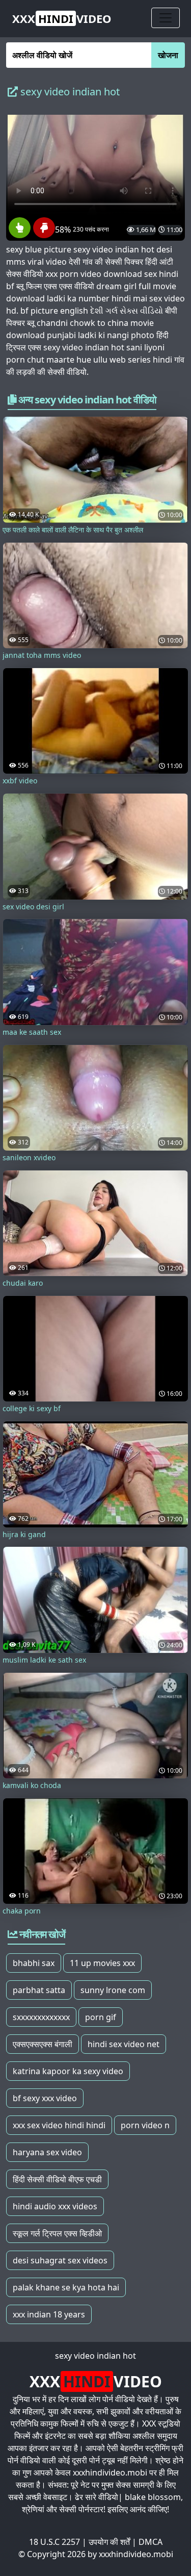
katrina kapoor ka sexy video (68, 2071)
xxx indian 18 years (49, 2314)
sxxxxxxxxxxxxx (41, 2017)
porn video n (145, 2125)
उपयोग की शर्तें (109, 2542)
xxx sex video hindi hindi (59, 2125)
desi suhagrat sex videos (60, 2260)
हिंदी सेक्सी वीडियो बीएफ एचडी (57, 2179)
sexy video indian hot (95, 2356)
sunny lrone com (113, 1990)
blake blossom (153, 2497)
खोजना (168, 55)
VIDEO (62, 18)
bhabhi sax (34, 1963)
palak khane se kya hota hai (66, 2287)
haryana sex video (47, 2152)
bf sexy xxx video (45, 2098)
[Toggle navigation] (166, 18)
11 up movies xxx (102, 1963)
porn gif (101, 2017)
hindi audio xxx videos (55, 2206)
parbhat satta (39, 1990)
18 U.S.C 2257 (54, 2542)
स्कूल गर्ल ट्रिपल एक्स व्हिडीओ (57, 2233)
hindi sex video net (124, 2044)
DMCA (151, 2542)
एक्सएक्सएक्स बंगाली (43, 2044)
